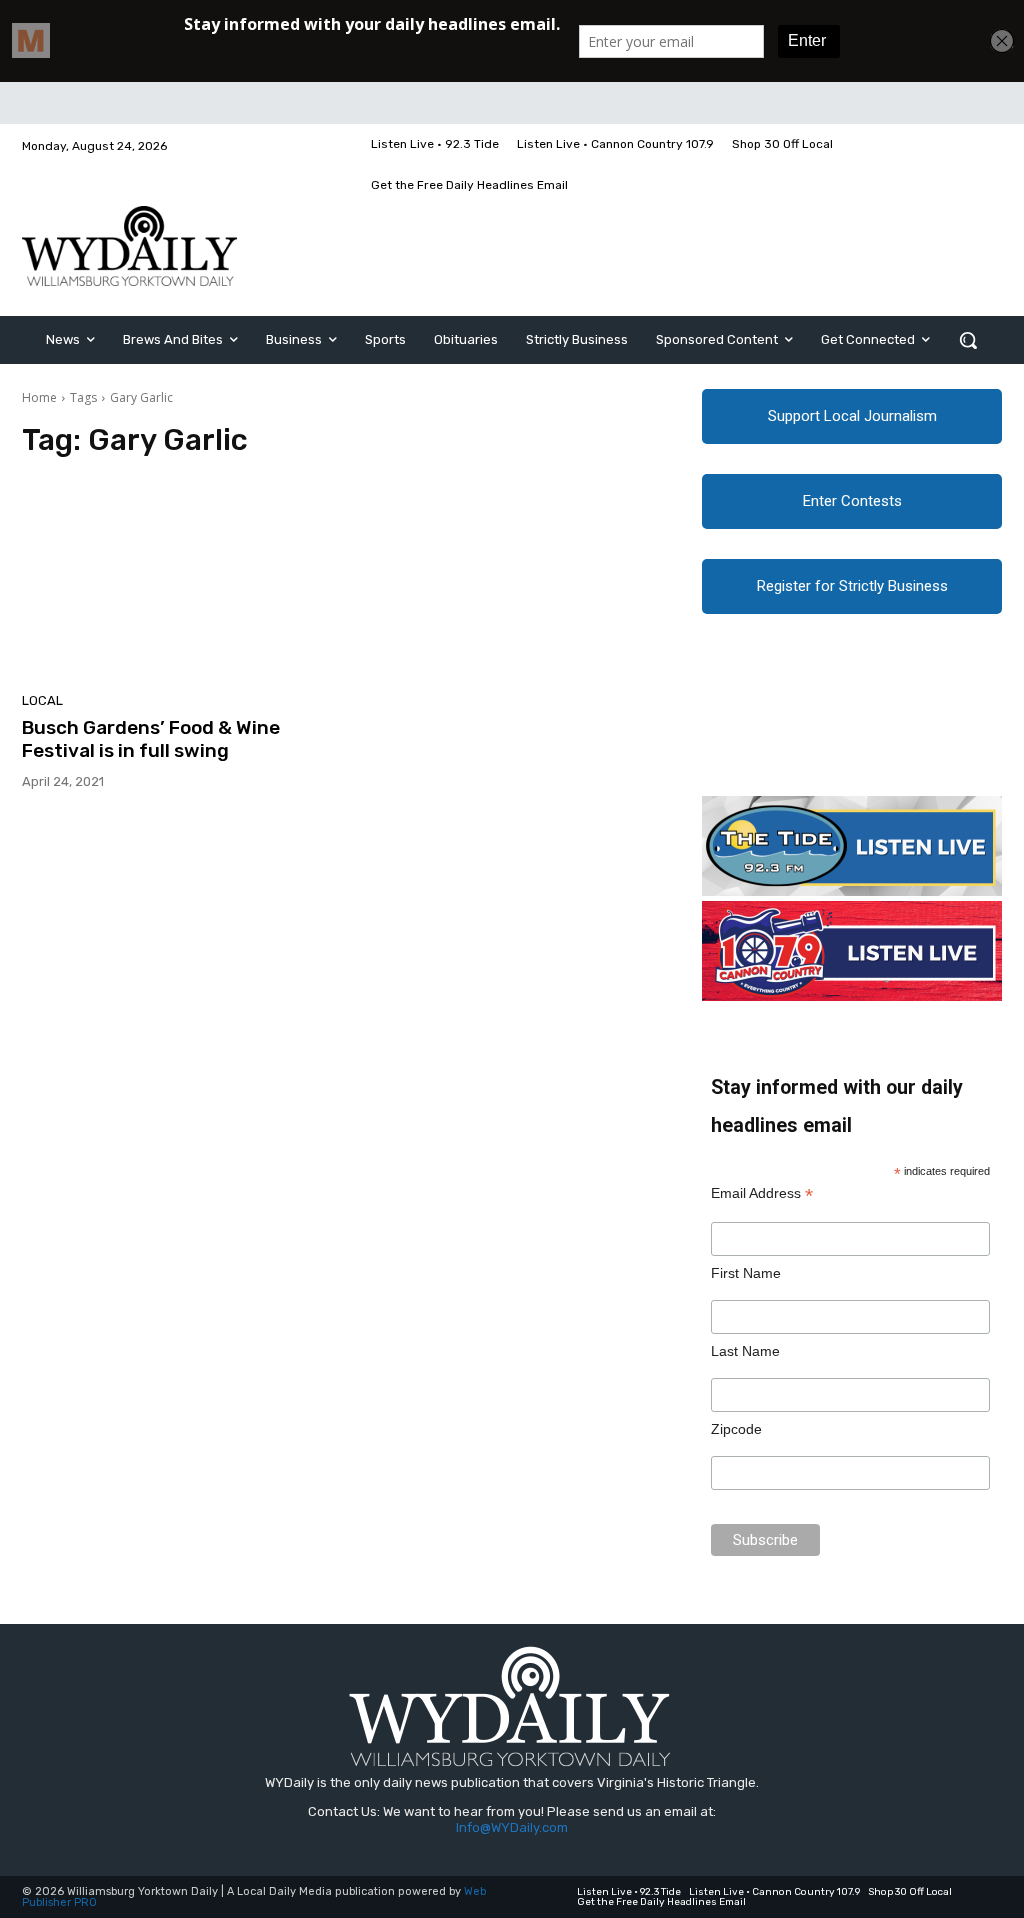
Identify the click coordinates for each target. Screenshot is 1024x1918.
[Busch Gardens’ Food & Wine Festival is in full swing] (177, 581)
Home (39, 397)
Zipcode (736, 1429)
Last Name (745, 1351)
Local (42, 700)
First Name (746, 1273)
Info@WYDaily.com (512, 1827)
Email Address (762, 1193)
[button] (968, 340)
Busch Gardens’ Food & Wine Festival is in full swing (151, 739)
